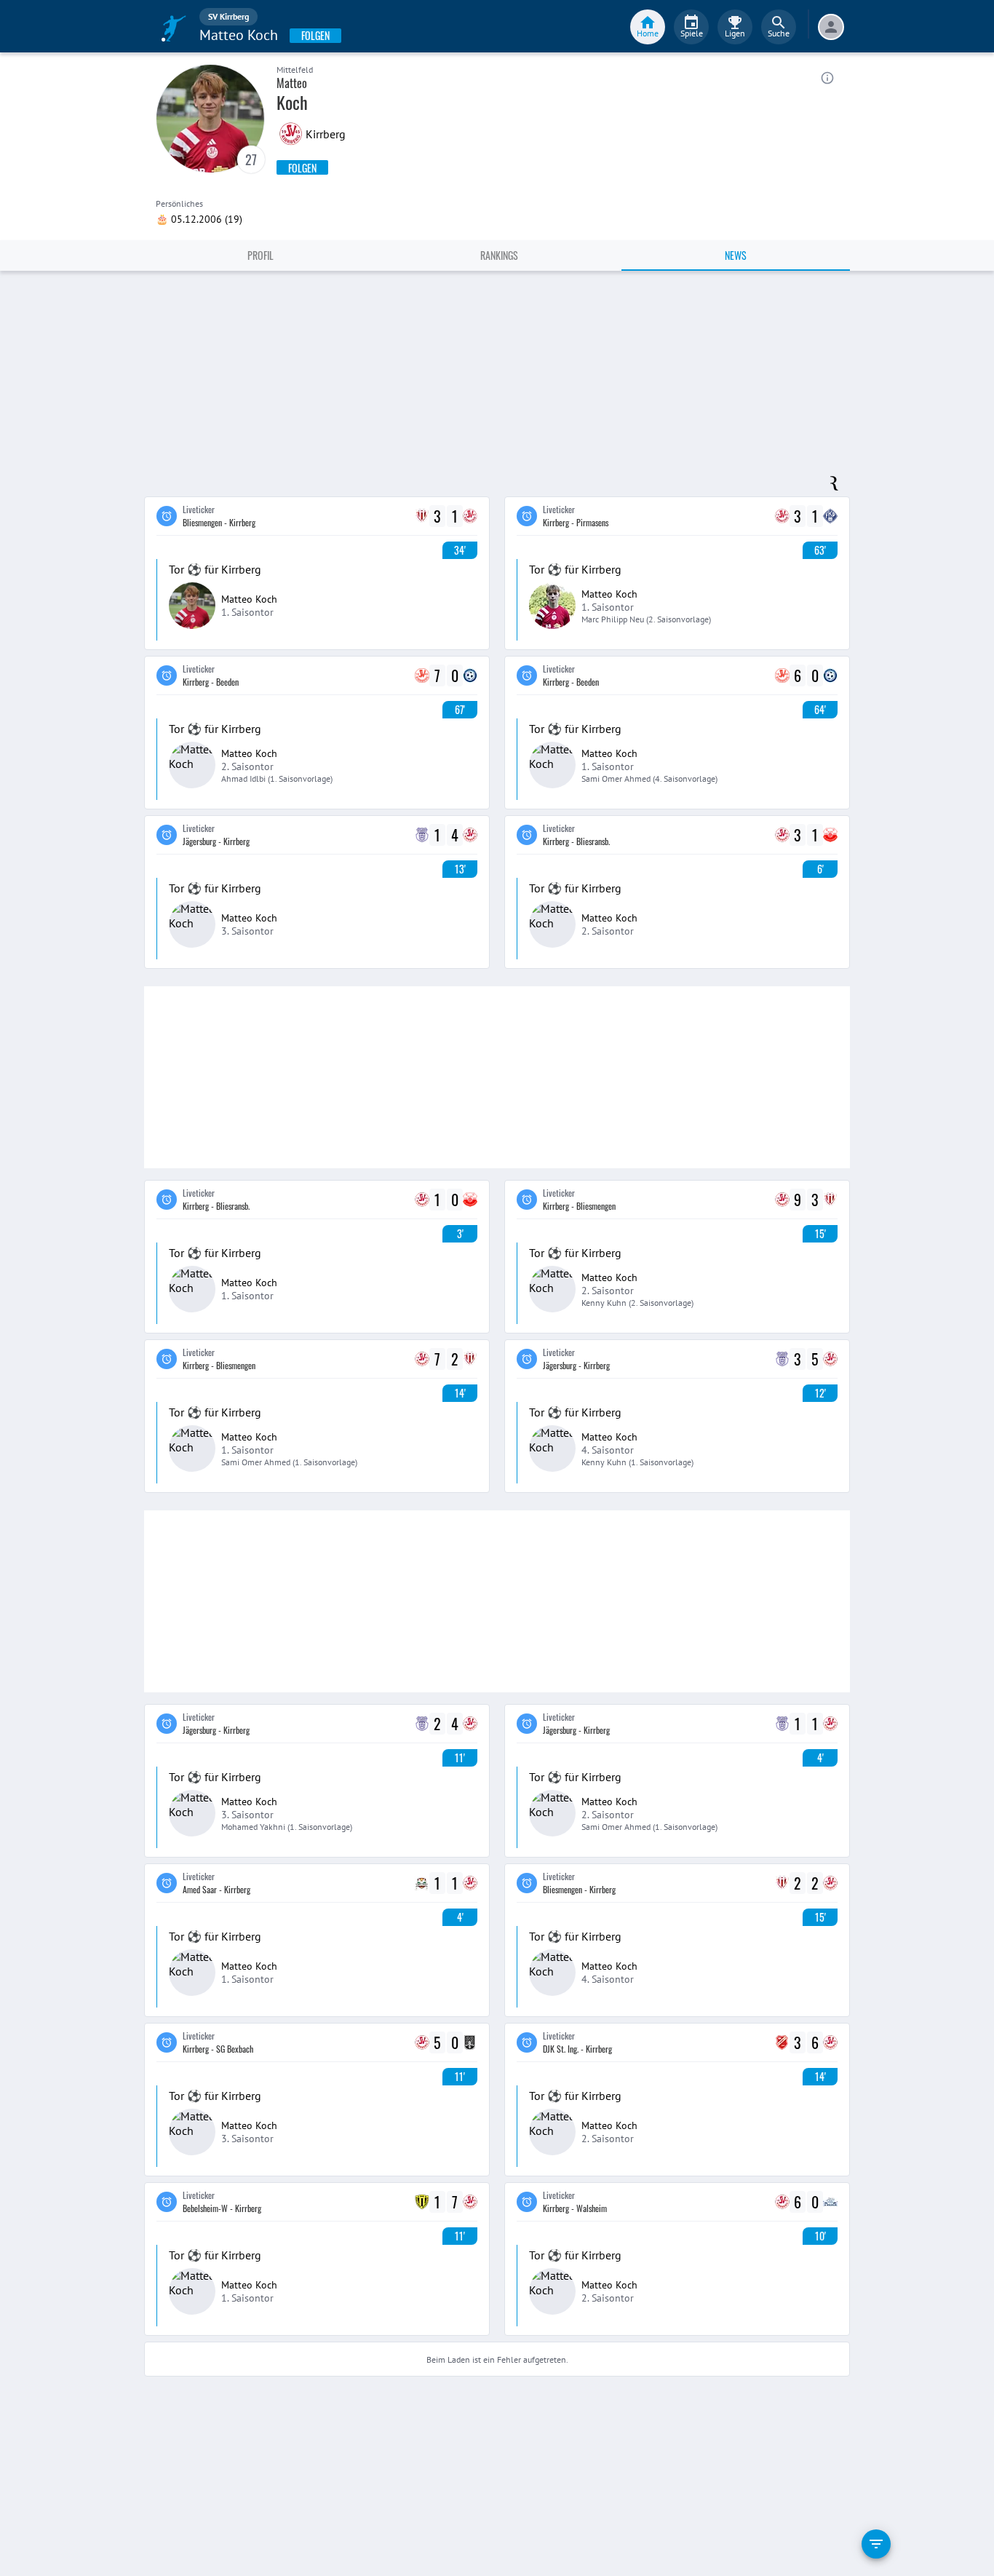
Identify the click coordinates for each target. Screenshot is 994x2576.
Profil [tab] (261, 255)
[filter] (876, 2544)
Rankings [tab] (499, 255)
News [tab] (736, 255)
